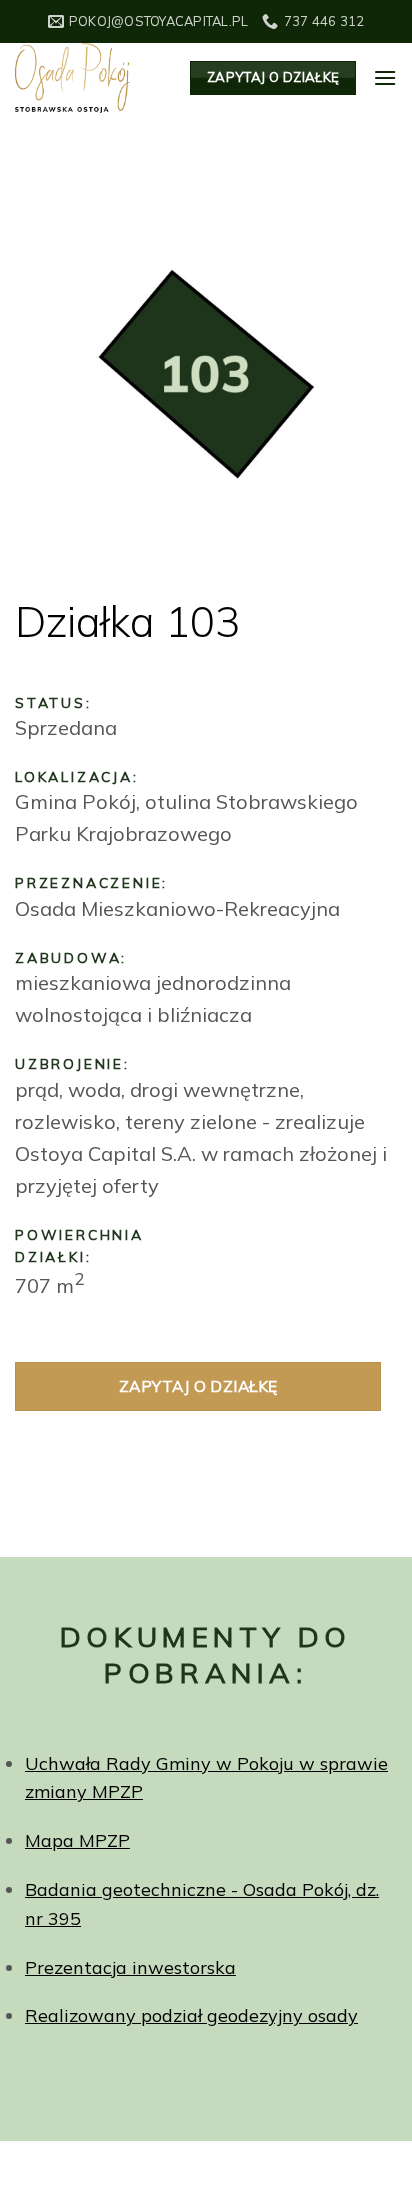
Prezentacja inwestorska (130, 1967)
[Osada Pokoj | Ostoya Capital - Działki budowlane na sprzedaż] (87, 78)
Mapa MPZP (77, 1840)
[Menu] (385, 77)
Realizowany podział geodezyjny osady (191, 2015)
